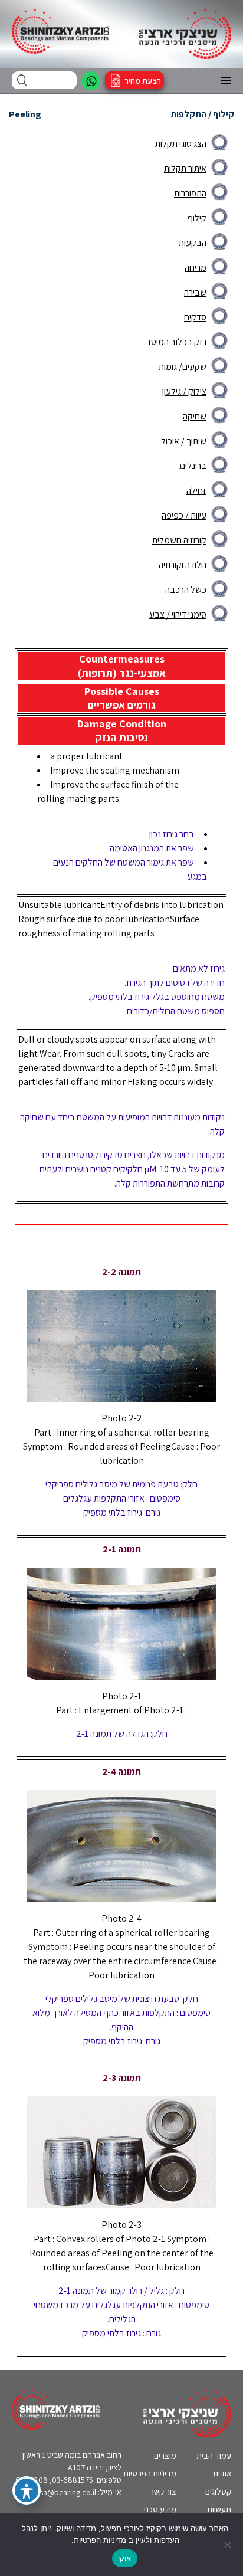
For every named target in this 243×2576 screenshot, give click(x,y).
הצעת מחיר (143, 81)
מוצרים (165, 2455)
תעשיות (219, 2509)
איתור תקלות (185, 168)
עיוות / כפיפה (184, 515)
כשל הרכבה (186, 590)
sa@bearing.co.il (68, 2492)
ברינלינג (192, 466)
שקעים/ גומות (183, 367)
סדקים (195, 317)
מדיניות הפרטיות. (99, 2540)
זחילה (196, 491)
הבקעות (193, 243)
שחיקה (195, 416)
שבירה (195, 292)
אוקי (125, 2558)
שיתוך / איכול (184, 441)
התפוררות (190, 193)
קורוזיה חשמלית (179, 540)
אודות (222, 2473)
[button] (226, 81)
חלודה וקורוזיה (183, 565)
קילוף (197, 218)
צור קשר (163, 2491)
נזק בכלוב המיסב (176, 342)
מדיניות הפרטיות (150, 2473)
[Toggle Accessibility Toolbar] (27, 2490)
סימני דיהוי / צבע (178, 614)
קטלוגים (218, 2491)
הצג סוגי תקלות (181, 144)
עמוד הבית (214, 2455)
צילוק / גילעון (184, 391)
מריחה (196, 268)
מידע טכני (160, 2509)
